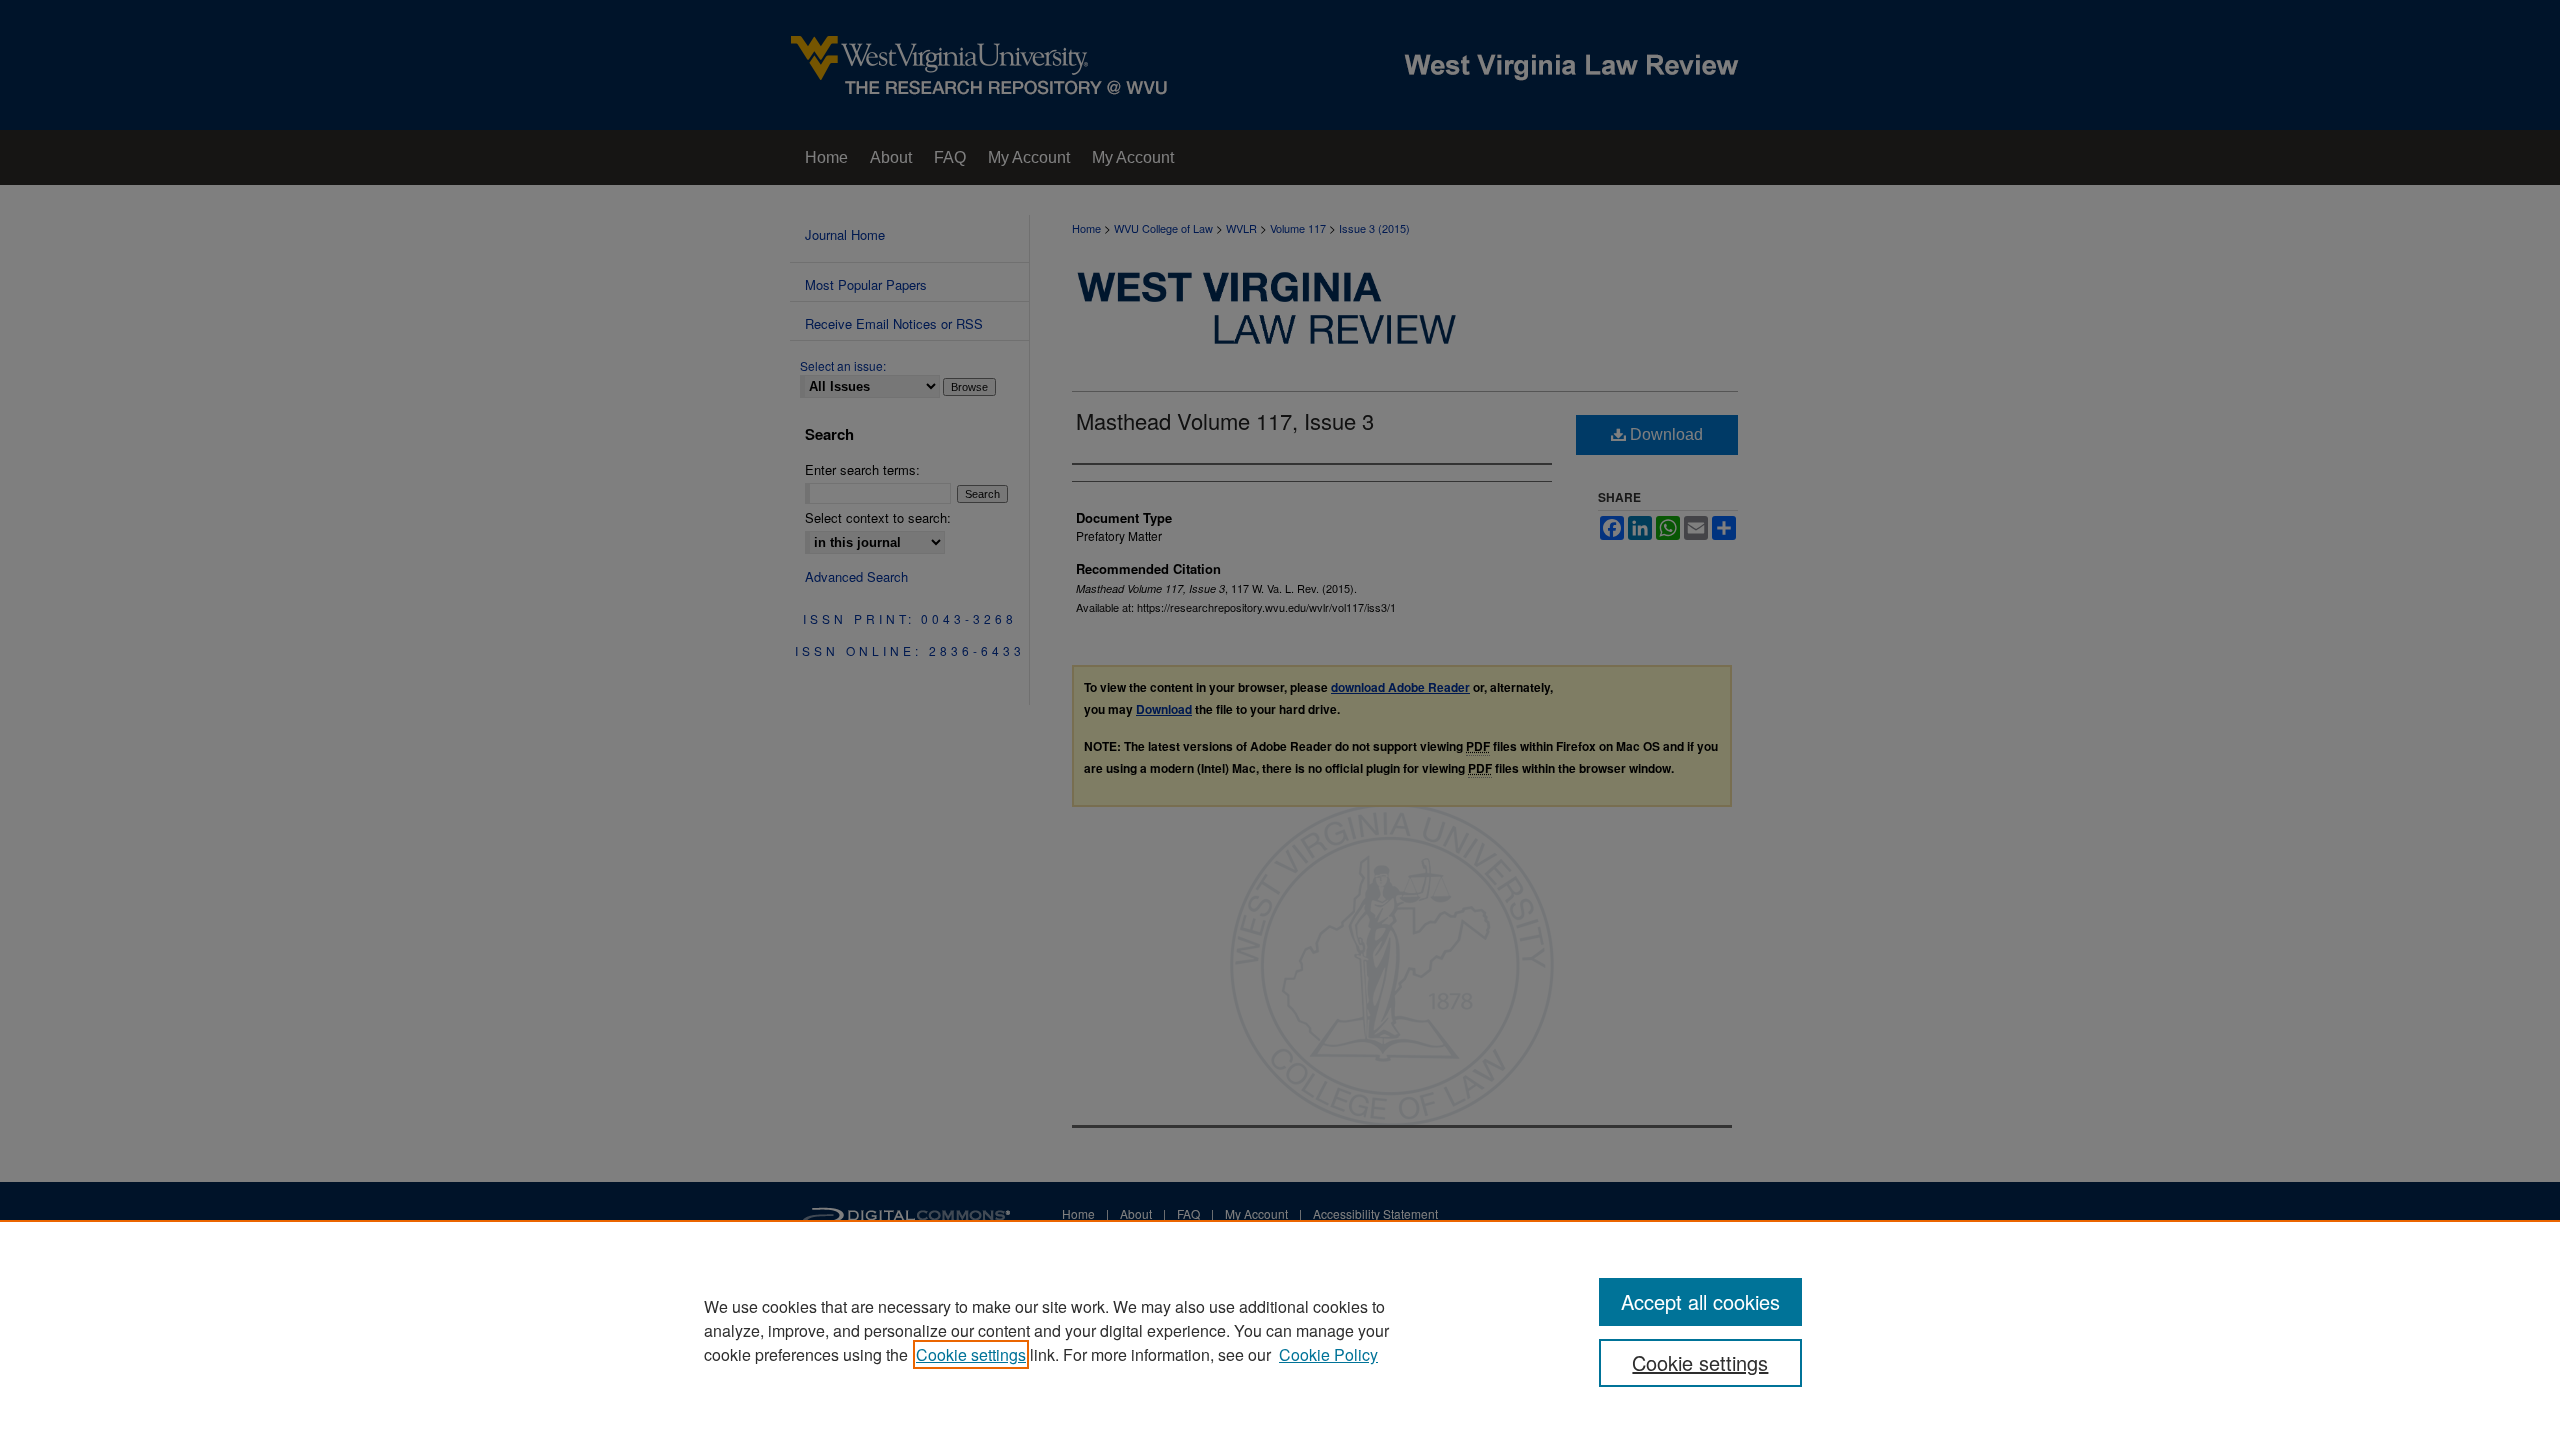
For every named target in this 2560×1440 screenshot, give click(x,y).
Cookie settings (971, 1354)
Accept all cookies (1700, 1301)
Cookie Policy (1328, 1354)
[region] (1280, 1330)
